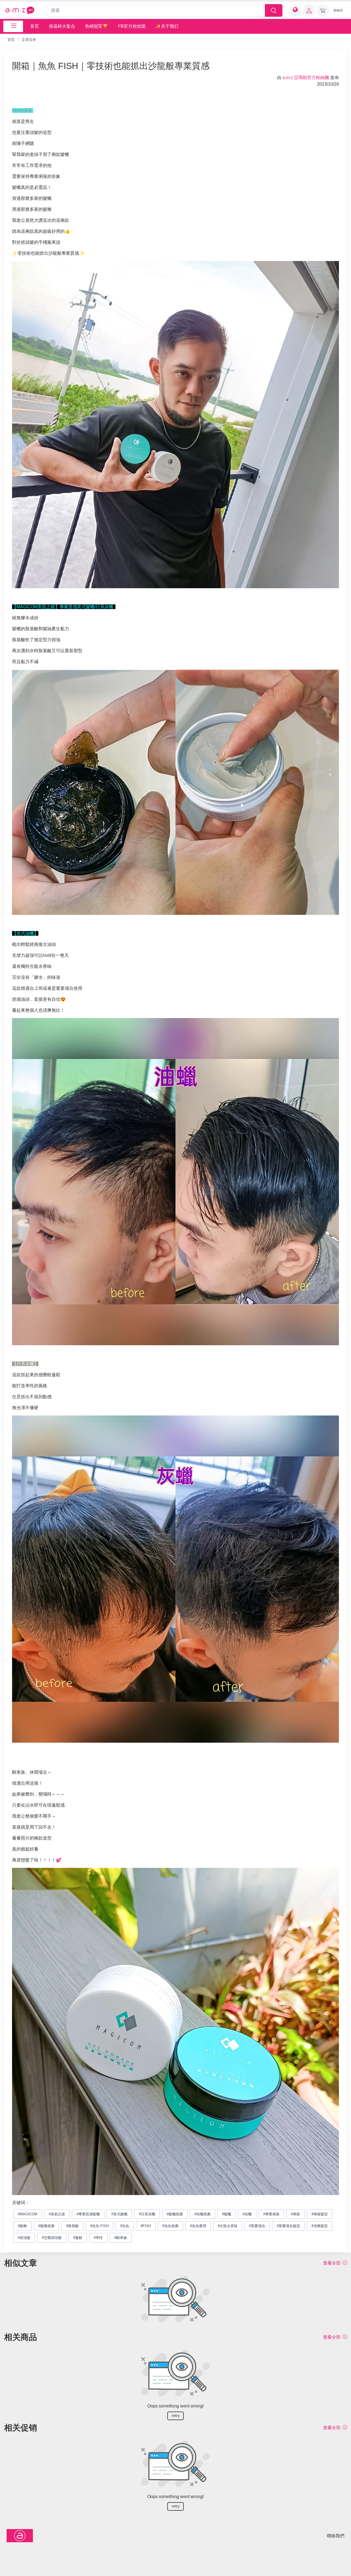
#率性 (98, 2238)
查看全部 (332, 2263)
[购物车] (323, 10)
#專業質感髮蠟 (88, 2214)
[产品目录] (13, 26)
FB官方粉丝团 (132, 26)
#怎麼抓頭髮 (52, 2238)
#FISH (146, 2226)
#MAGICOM (28, 2214)
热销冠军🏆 (97, 26)
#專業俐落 (271, 2214)
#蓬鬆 (78, 2238)
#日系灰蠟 (147, 2214)
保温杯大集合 (62, 26)
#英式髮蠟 (119, 2214)
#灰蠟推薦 (203, 2214)
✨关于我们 (167, 26)
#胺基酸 (72, 2226)
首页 (35, 26)
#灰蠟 (247, 2214)
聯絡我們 (336, 2536)
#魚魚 (125, 2226)
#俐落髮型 (320, 2214)
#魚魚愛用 (198, 2226)
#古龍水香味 (228, 2226)
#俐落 (295, 2214)
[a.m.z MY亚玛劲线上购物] (20, 10)
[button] (295, 10)
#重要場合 (257, 2226)
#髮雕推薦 (46, 2226)
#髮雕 (22, 2226)
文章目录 (29, 40)
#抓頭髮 (24, 2238)
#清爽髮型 (320, 2226)
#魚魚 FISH (99, 2226)
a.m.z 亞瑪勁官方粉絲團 (306, 78)
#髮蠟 (227, 2214)
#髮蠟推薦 (175, 2214)
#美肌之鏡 (57, 2214)
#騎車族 (121, 2238)
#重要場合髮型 (288, 2226)
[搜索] (274, 10)
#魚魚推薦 (170, 2226)
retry (176, 2415)
